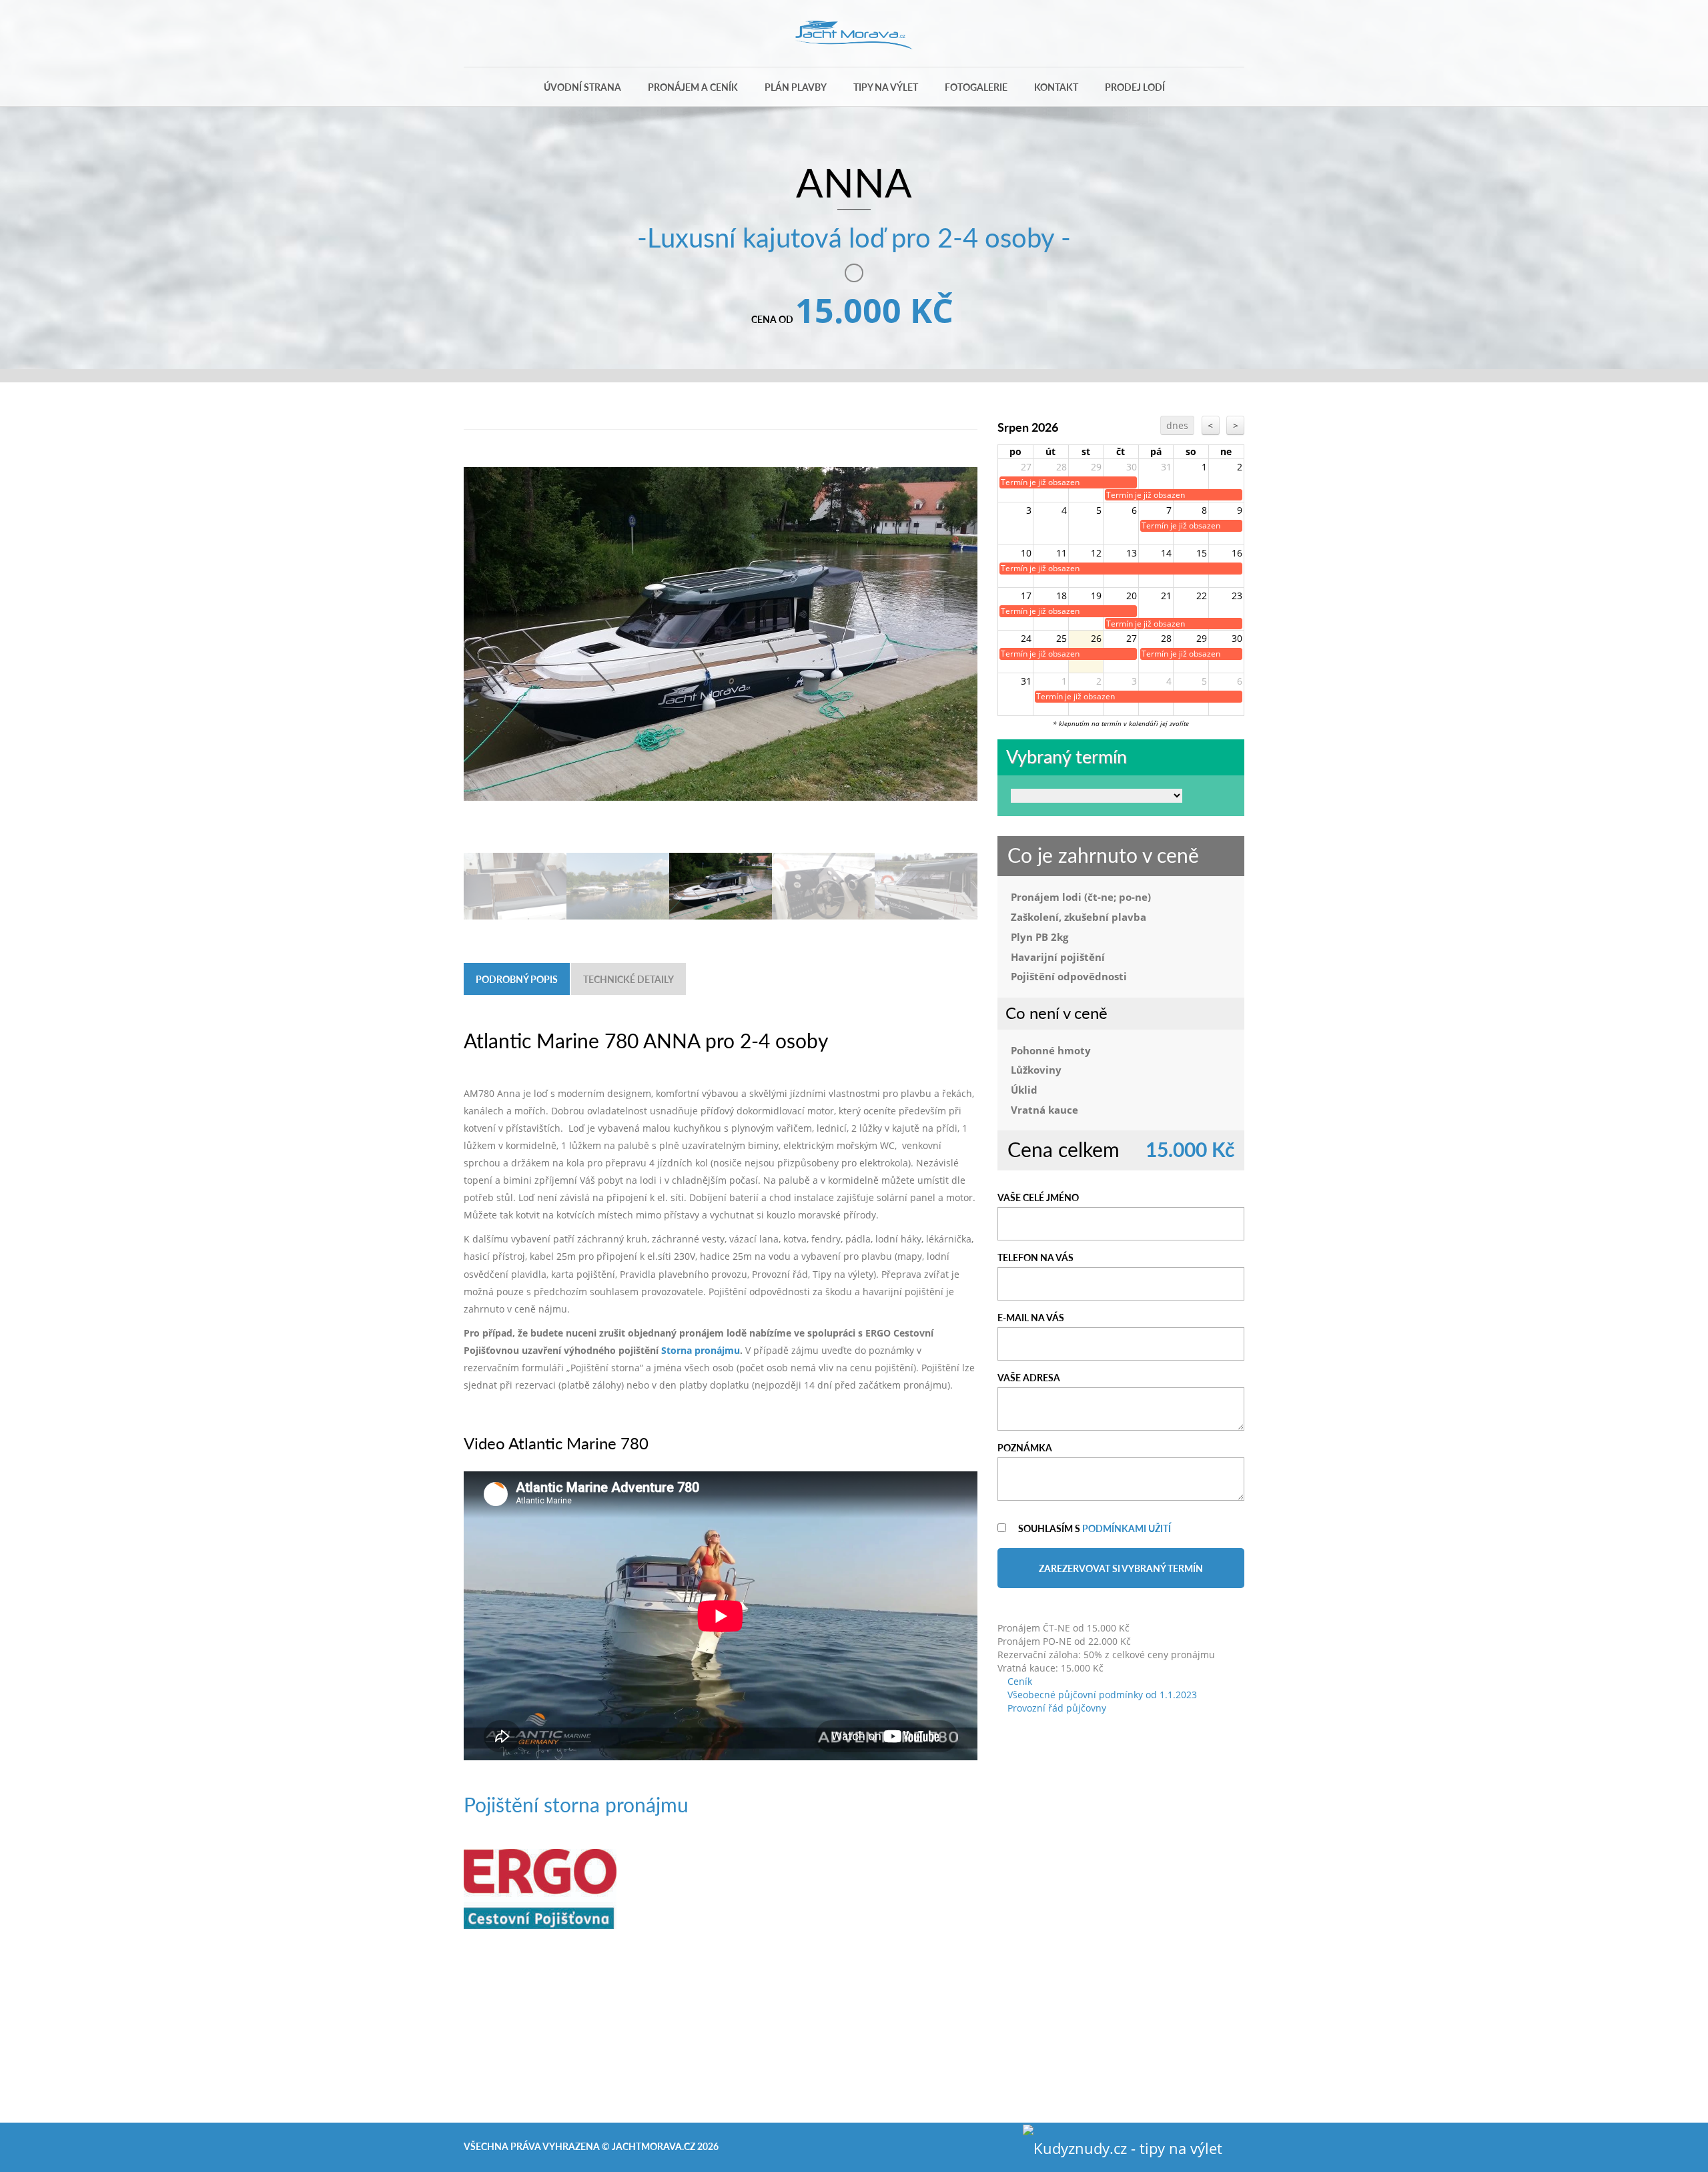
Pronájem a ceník (693, 87)
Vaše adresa (1029, 1377)
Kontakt (1056, 87)
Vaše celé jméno (1038, 1197)
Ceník (1018, 1681)
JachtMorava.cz (654, 2146)
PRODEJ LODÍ (1135, 87)
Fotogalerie (976, 87)
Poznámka (1025, 1447)
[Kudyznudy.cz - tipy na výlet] (1123, 2146)
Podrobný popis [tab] (517, 979)
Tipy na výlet (886, 87)
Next (961, 596)
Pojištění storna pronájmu (576, 1804)
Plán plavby (796, 87)
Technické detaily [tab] (628, 979)
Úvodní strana (582, 87)
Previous (480, 596)
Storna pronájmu (701, 1350)
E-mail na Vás (1031, 1317)
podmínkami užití (1127, 1528)
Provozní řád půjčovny (1055, 1708)
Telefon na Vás (1035, 1257)
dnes (1177, 425)
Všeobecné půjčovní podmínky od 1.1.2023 (1101, 1695)
